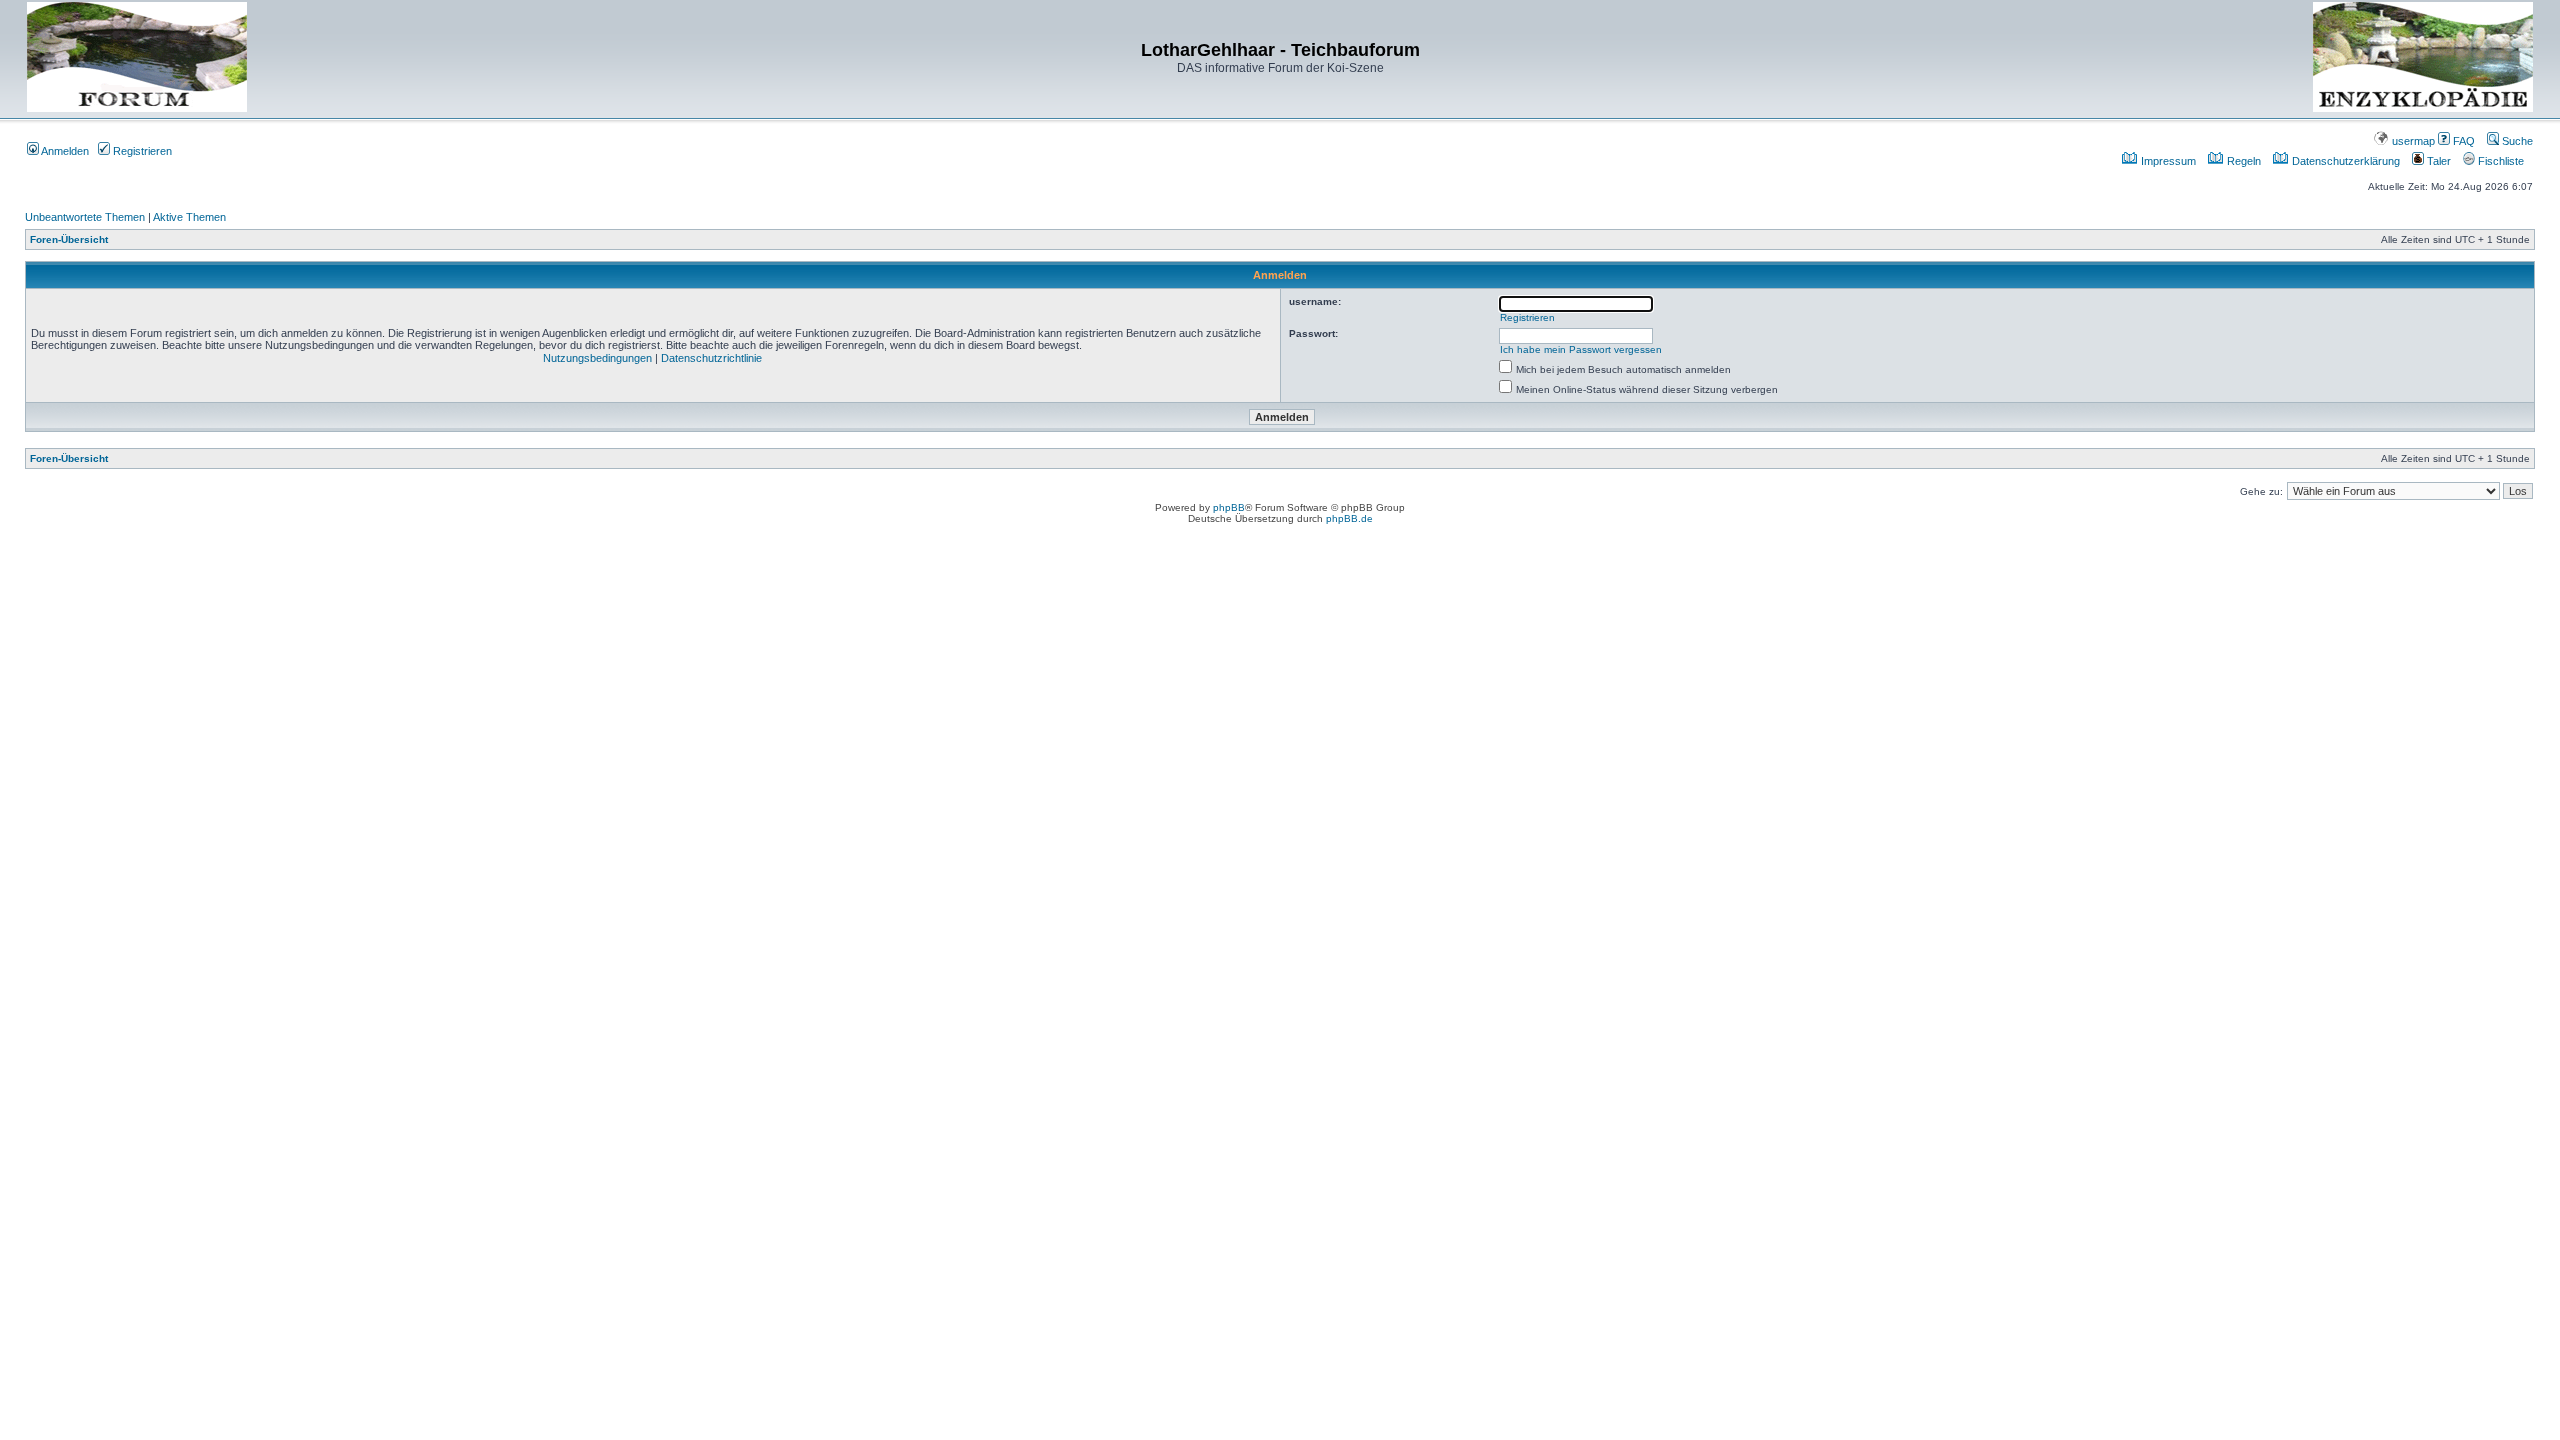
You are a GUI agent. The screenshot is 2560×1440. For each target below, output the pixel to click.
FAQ (2462, 141)
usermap (2412, 141)
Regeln (2242, 161)
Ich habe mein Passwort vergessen (1581, 349)
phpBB (1229, 507)
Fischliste (2499, 161)
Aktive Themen (189, 217)
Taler (2437, 161)
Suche (2516, 141)
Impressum (2167, 161)
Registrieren (141, 151)
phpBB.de (1349, 518)
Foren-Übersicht (69, 239)
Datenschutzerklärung (2344, 161)
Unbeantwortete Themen (85, 217)
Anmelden (64, 151)
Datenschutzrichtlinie (711, 358)
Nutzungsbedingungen (597, 358)
